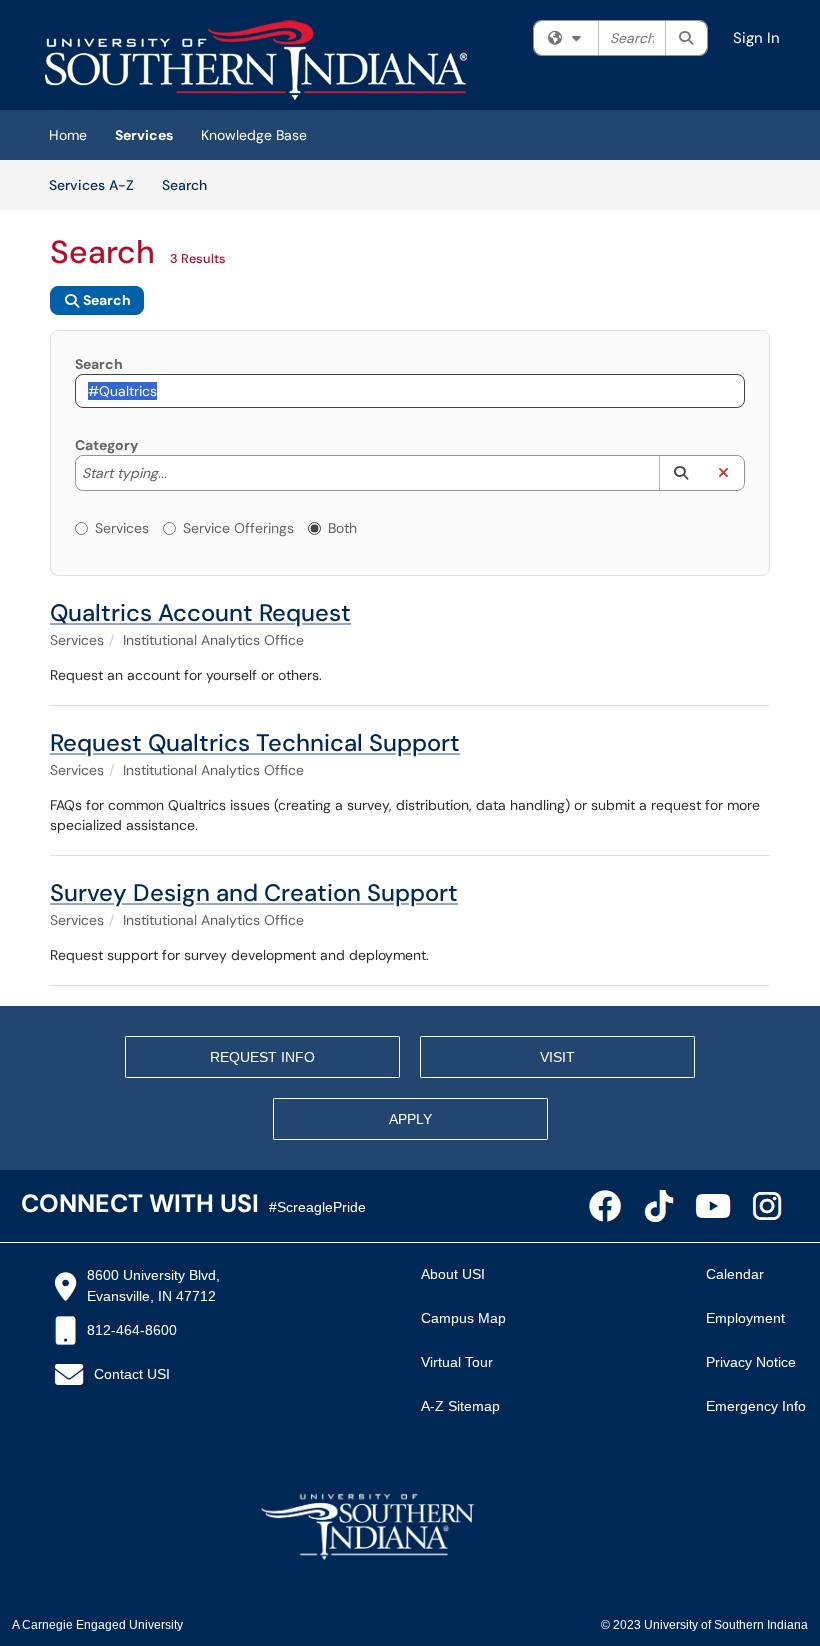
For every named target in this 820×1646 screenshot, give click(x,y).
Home (68, 135)
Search (191, 184)
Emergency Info (756, 1406)
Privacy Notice (751, 1362)
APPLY (410, 1119)
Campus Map (463, 1318)
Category (106, 445)
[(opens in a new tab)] (256, 60)
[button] (680, 473)
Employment (745, 1318)
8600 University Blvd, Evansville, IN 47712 (153, 1285)
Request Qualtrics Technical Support (255, 742)
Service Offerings (238, 528)
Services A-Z (91, 185)
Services (144, 135)
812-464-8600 (132, 1330)
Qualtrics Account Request (200, 612)
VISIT (557, 1057)
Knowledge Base (254, 135)
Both (342, 528)
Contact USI (132, 1374)
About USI (453, 1274)
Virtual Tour (457, 1362)
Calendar (735, 1274)
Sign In (756, 38)
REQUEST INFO (262, 1057)
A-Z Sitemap (460, 1406)
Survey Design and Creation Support (254, 892)
